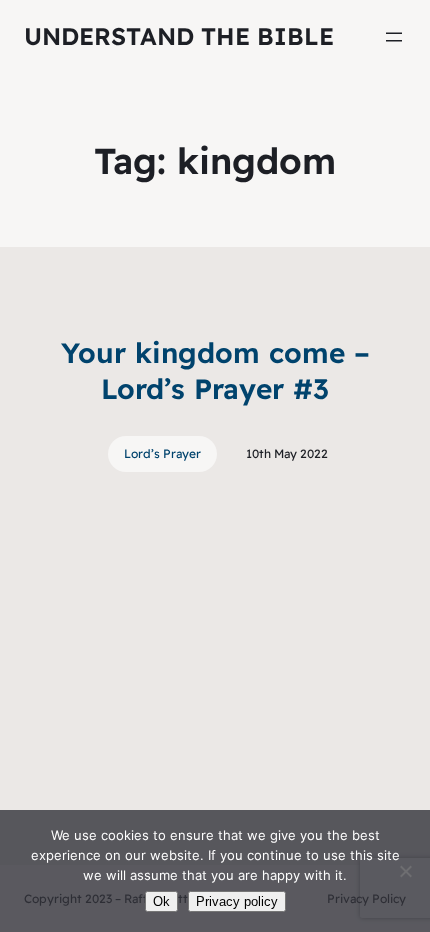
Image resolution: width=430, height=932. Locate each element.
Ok (161, 901)
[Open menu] (394, 37)
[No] (405, 871)
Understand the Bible (179, 36)
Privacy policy (237, 901)
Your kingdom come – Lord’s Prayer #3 (215, 370)
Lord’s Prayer (162, 453)
